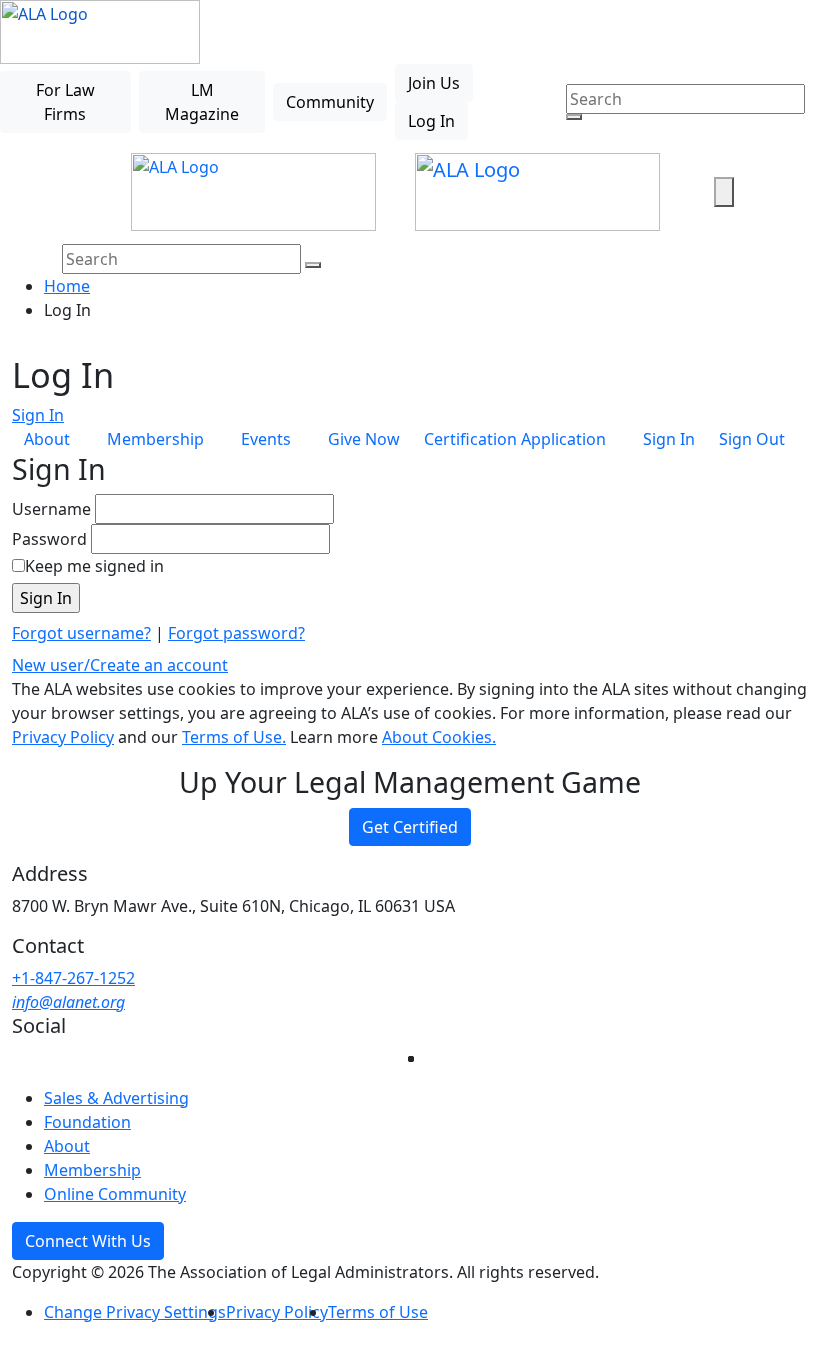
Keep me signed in (94, 566)
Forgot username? (81, 633)
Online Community (115, 1194)
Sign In (38, 415)
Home (67, 286)
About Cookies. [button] (439, 737)
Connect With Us (88, 1241)
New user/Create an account (120, 665)
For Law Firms (65, 102)
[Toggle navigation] (77, 192)
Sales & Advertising (116, 1098)
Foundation (87, 1122)
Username (51, 509)
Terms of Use (378, 1312)
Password (49, 539)
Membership (92, 1170)
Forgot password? (236, 633)
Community (330, 102)
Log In (431, 121)
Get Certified (410, 827)
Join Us (434, 83)
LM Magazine (202, 102)
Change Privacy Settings (135, 1312)
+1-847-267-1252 (73, 978)
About (67, 1146)
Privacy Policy (63, 737)
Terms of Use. (234, 737)
